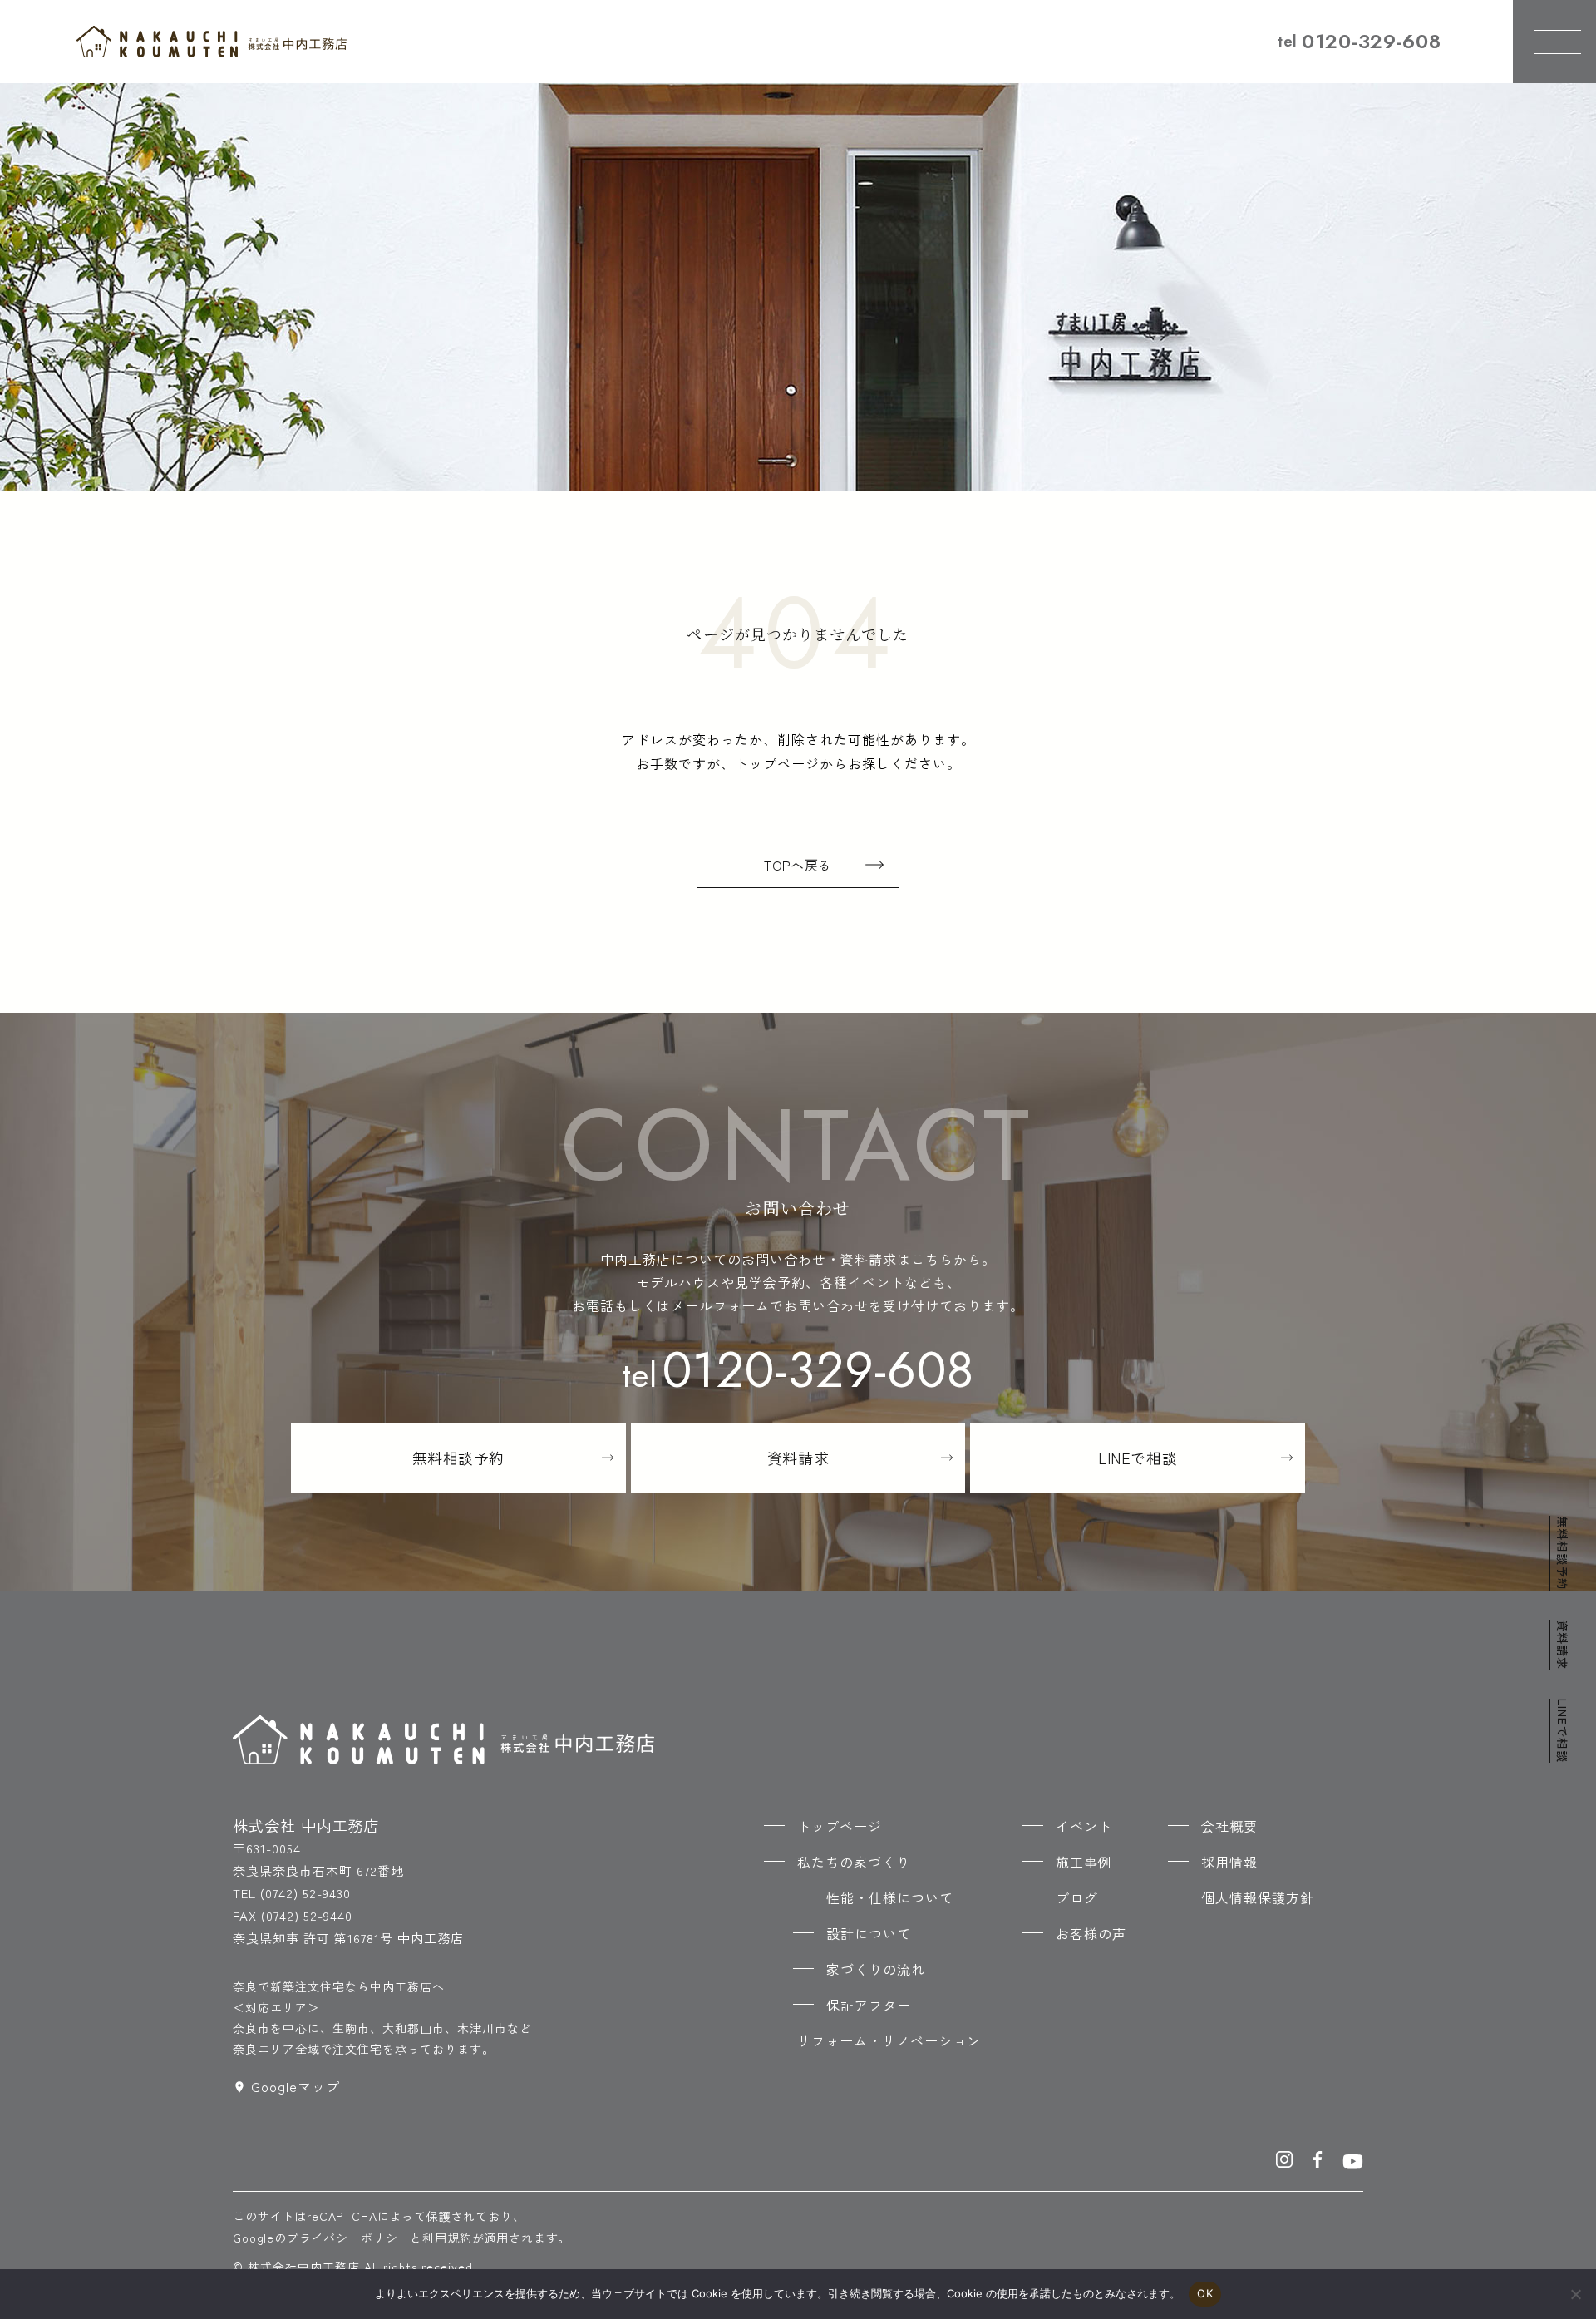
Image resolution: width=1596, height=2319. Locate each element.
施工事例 (1084, 1862)
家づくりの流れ (876, 1969)
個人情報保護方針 (1258, 1897)
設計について (869, 1933)
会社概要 (1229, 1826)
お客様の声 (1091, 1933)
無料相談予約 (1563, 1553)
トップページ (840, 1826)
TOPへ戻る (798, 865)
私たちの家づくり (854, 1862)
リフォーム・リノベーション (889, 2040)
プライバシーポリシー (348, 2238)
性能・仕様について (890, 1897)
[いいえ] (1575, 2294)
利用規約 (447, 2238)
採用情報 (1229, 1862)
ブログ (1077, 1897)
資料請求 (1563, 1645)
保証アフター (869, 2005)
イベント (1084, 1826)
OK (1205, 2293)
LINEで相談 (1563, 1731)
